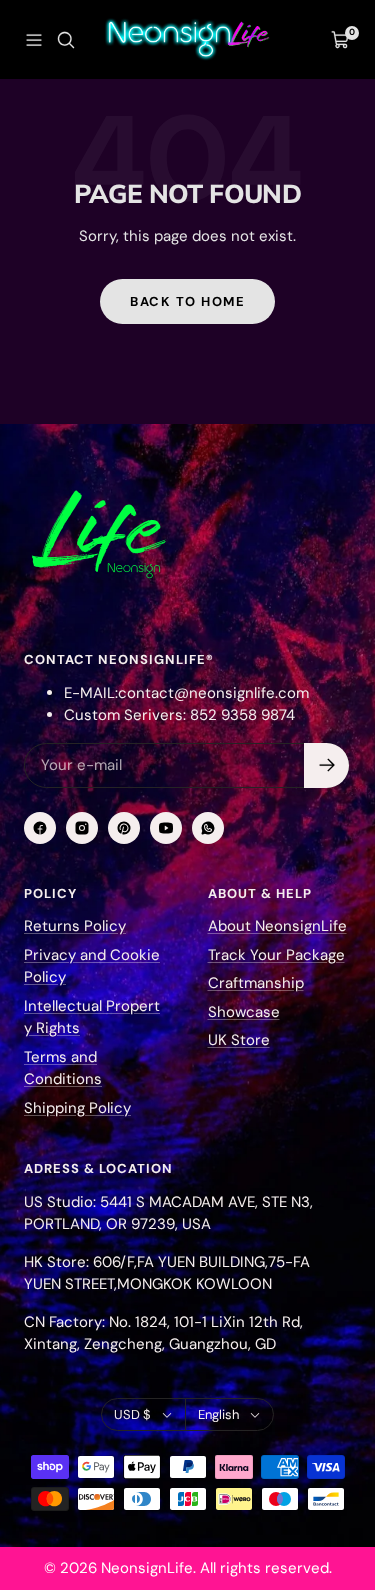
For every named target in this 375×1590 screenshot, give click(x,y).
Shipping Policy (77, 1108)
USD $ (132, 1414)
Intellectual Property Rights (92, 1017)
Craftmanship (256, 983)
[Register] (326, 765)
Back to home (187, 301)
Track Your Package (276, 955)
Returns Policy (75, 926)
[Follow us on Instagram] (82, 828)
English (218, 1414)
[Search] (66, 40)
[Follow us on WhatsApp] (208, 828)
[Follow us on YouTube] (166, 828)
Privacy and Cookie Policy (92, 966)
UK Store (239, 1040)
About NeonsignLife (277, 926)
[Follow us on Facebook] (40, 828)
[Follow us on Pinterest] (124, 828)
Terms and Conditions (63, 1068)
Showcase (244, 1012)
